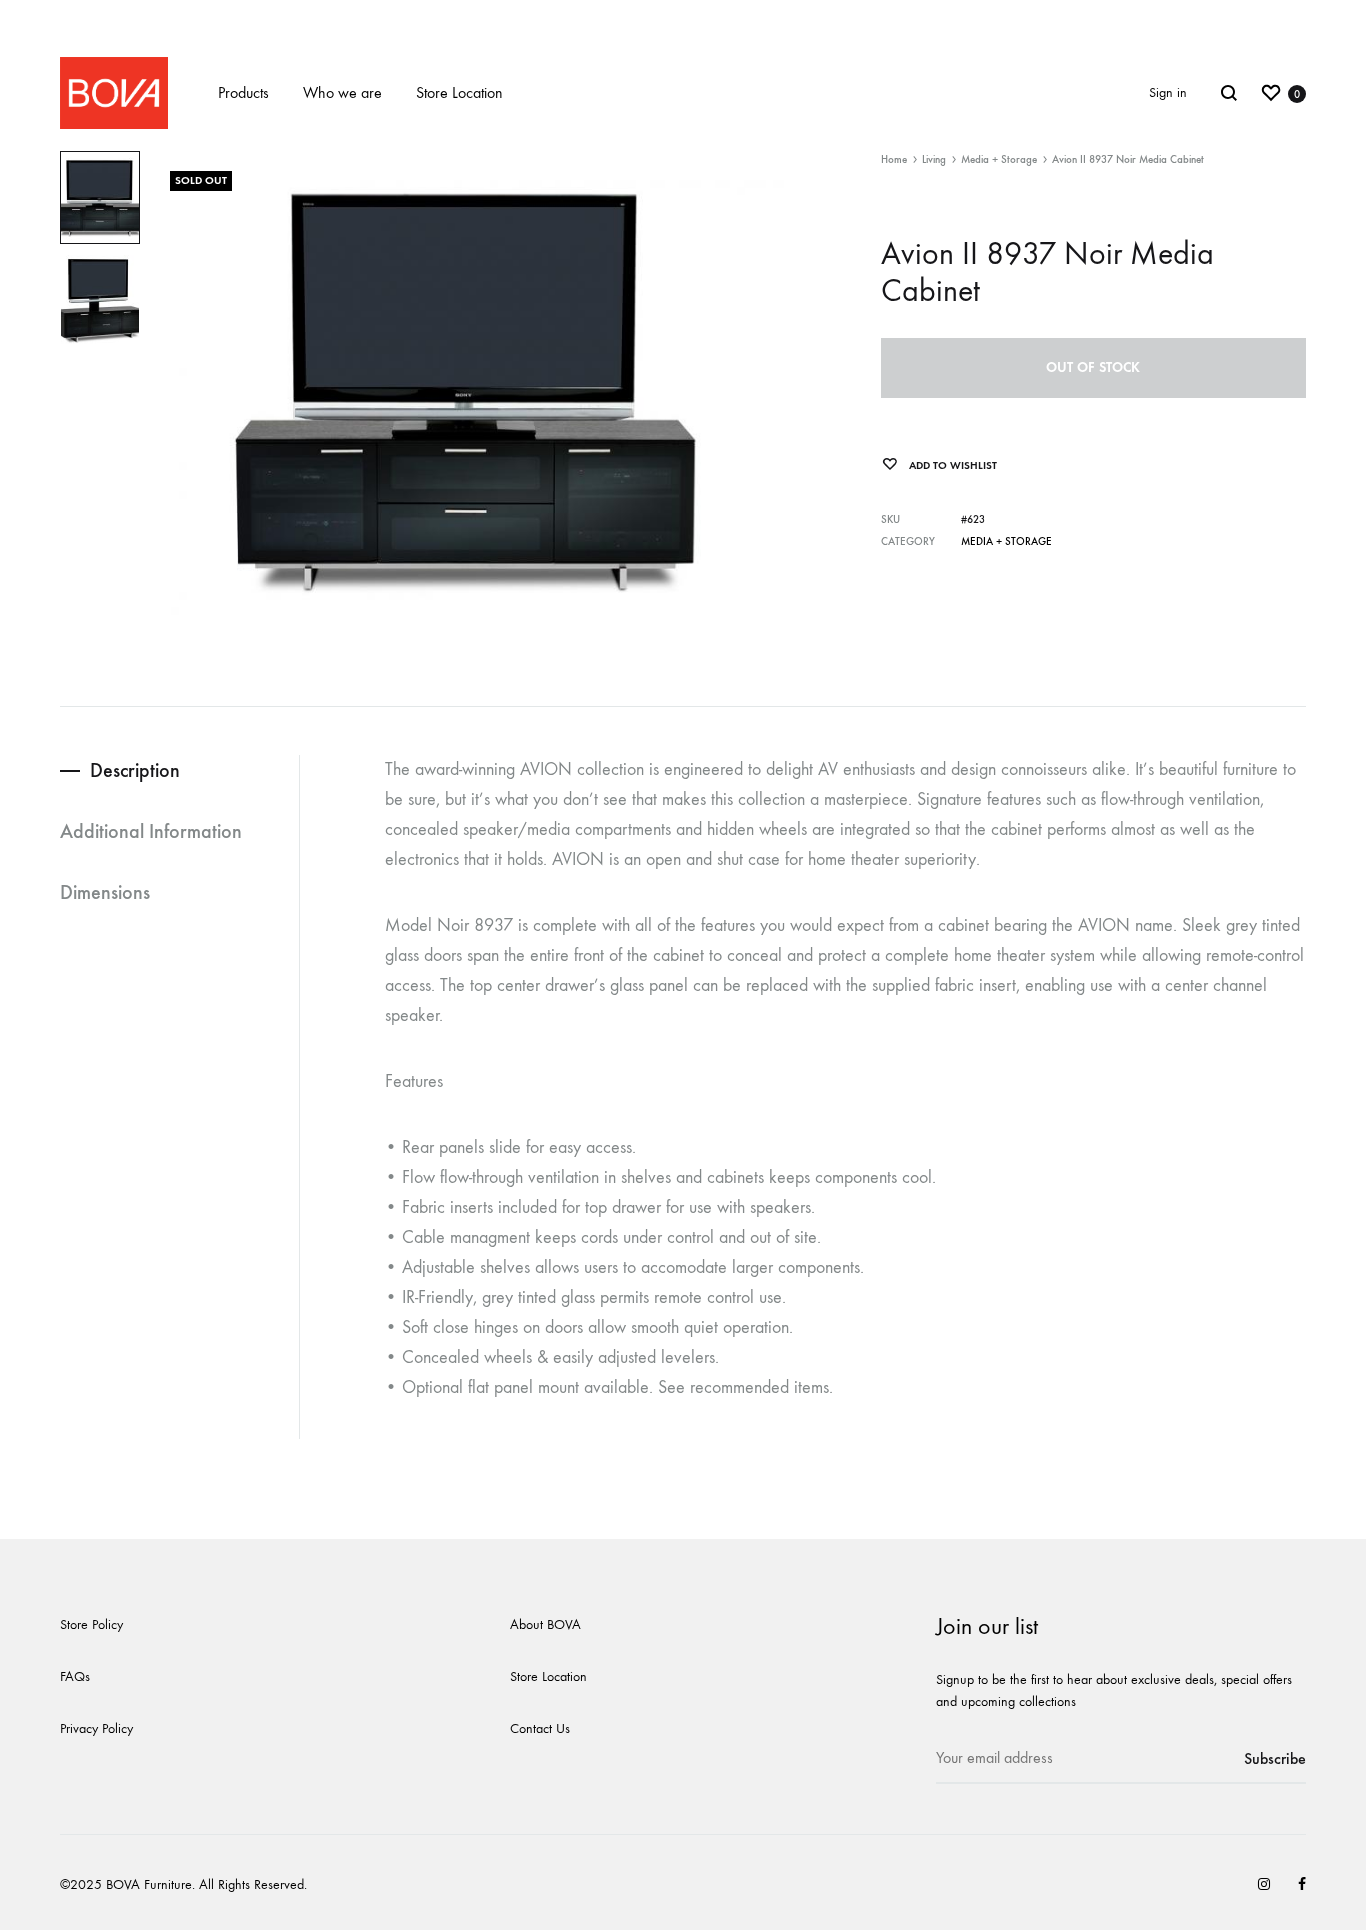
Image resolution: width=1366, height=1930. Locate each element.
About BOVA (545, 1624)
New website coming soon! (683, 17)
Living (934, 159)
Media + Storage (999, 159)
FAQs (75, 1676)
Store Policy (91, 1624)
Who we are (342, 92)
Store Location (459, 92)
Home (894, 159)
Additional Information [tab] (151, 831)
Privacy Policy (96, 1728)
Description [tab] (135, 770)
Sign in (1168, 92)
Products (243, 92)
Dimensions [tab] (105, 892)
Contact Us (540, 1728)
